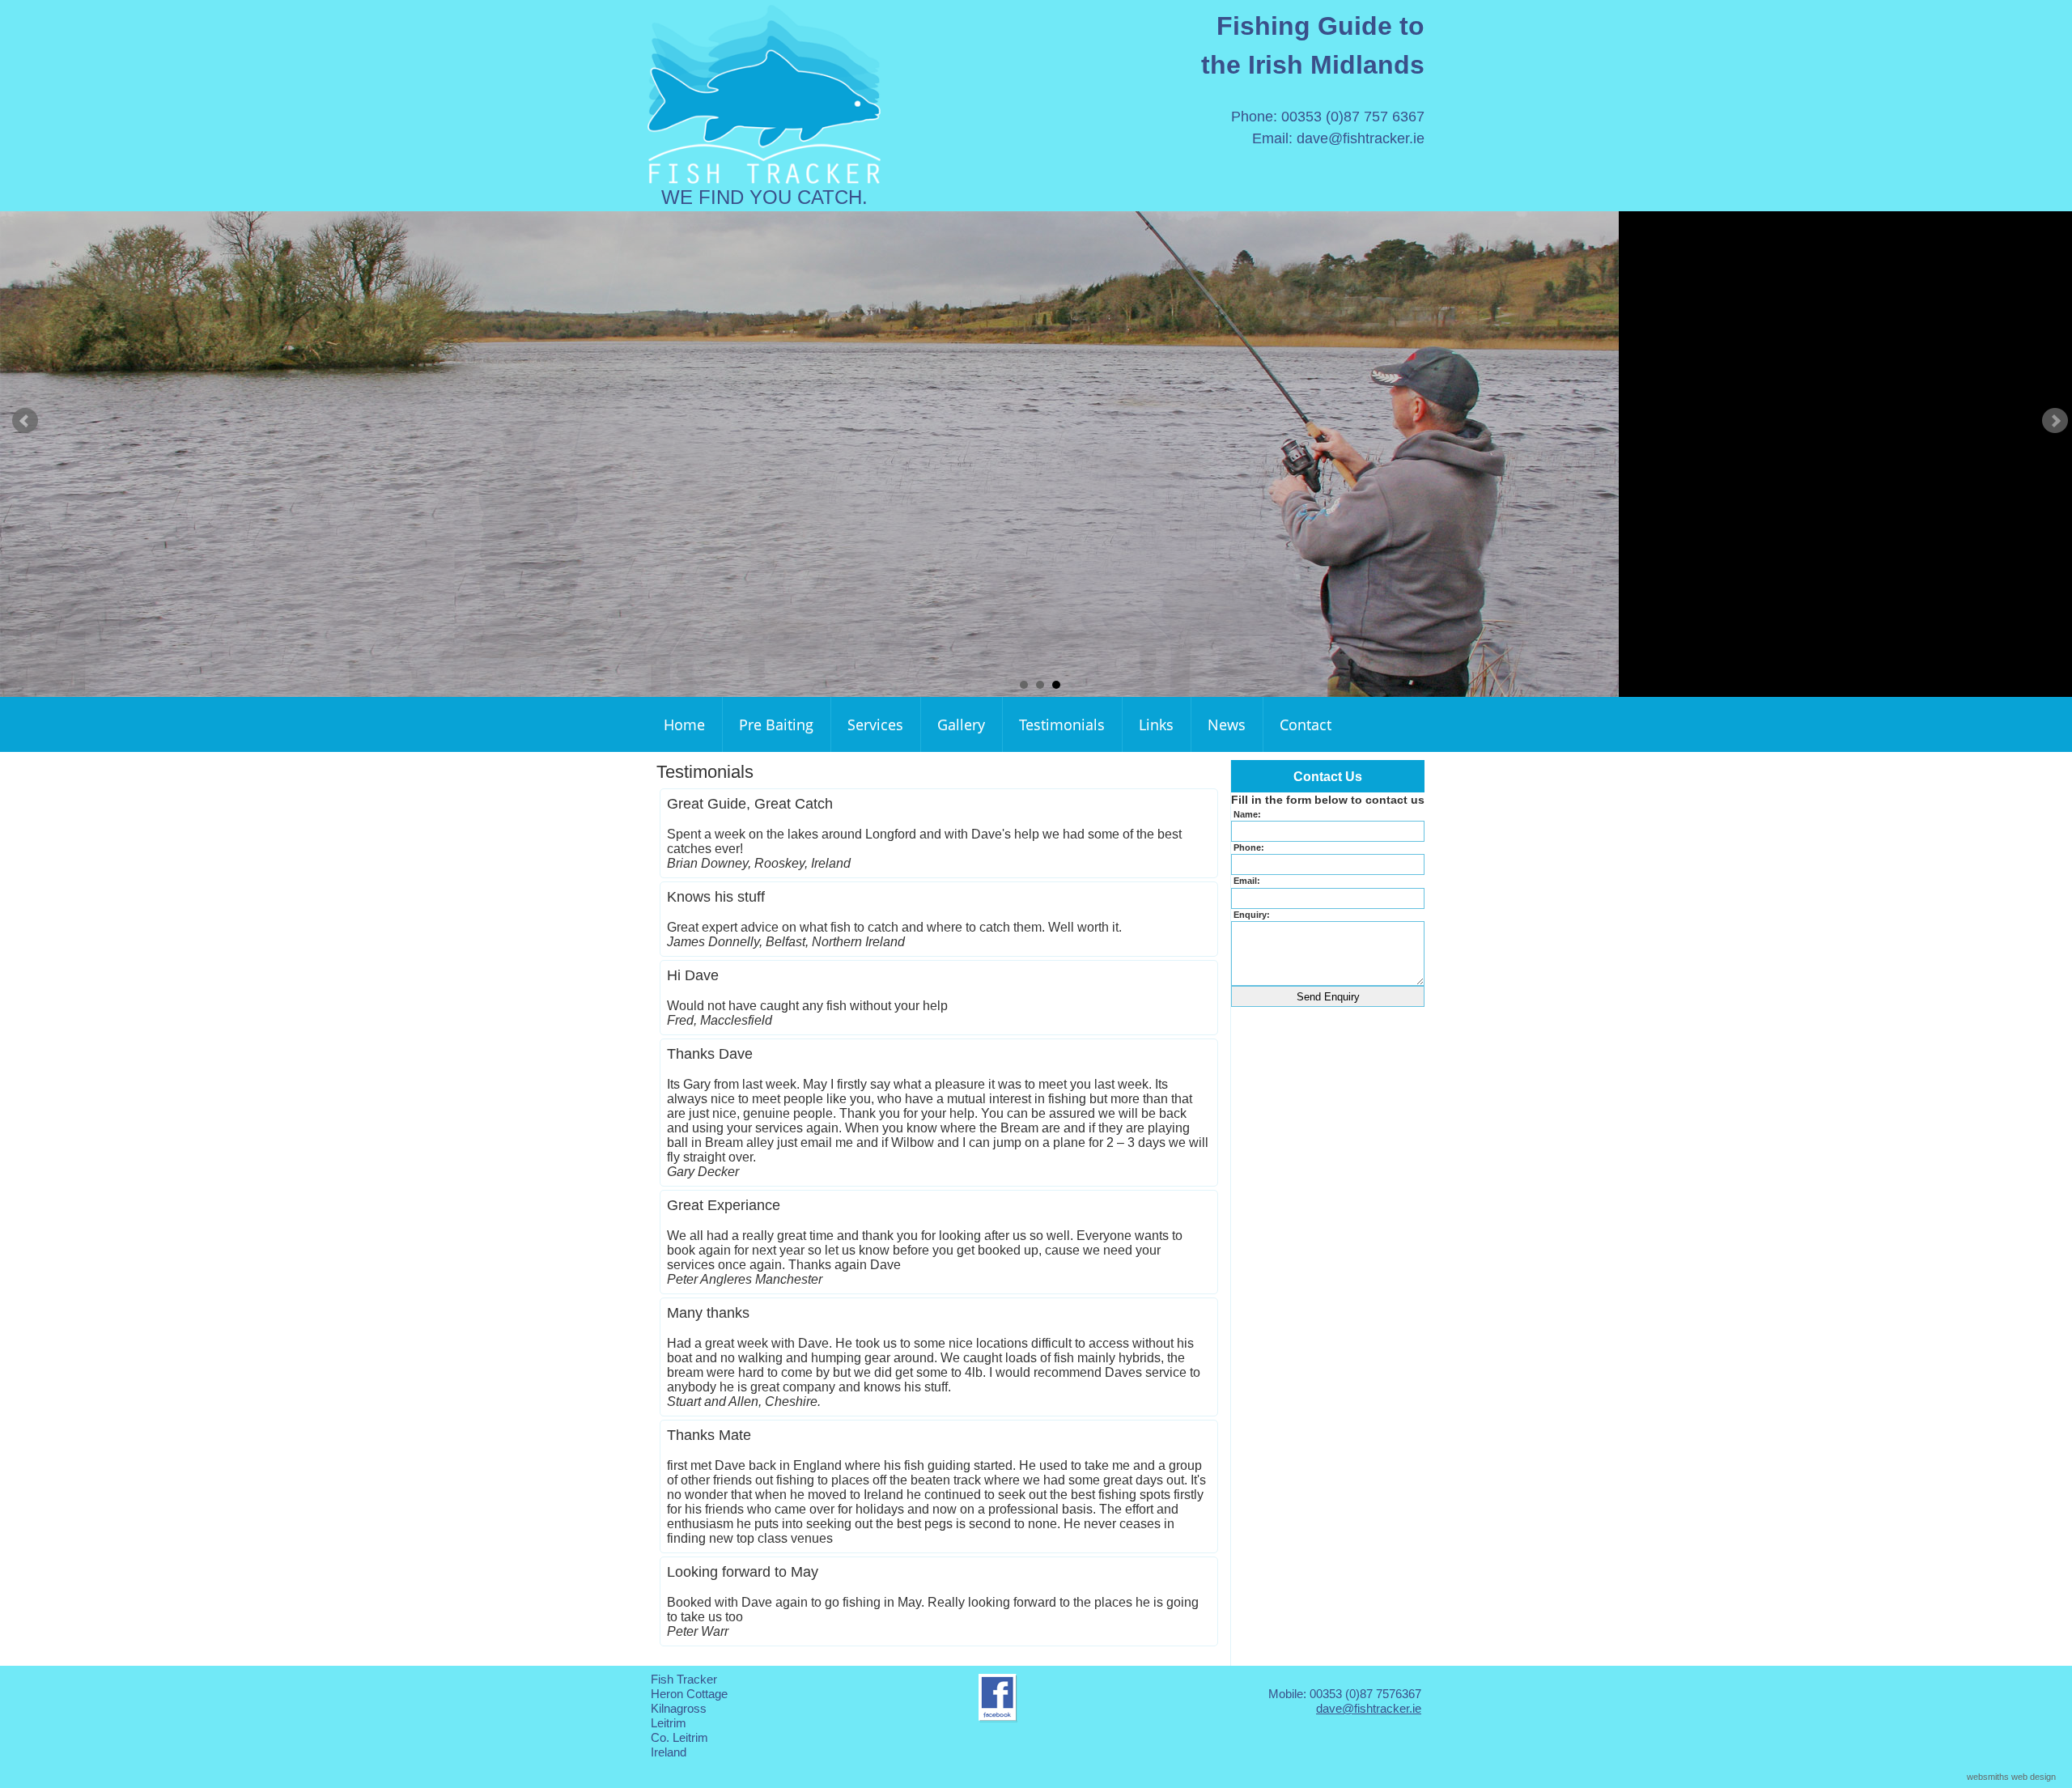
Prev (25, 421)
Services (875, 724)
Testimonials (1062, 724)
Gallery (961, 724)
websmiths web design (2011, 1777)
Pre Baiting (776, 724)
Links (1156, 724)
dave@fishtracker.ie (1361, 138)
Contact (1306, 724)
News (1227, 724)
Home (684, 724)
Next (2055, 421)
